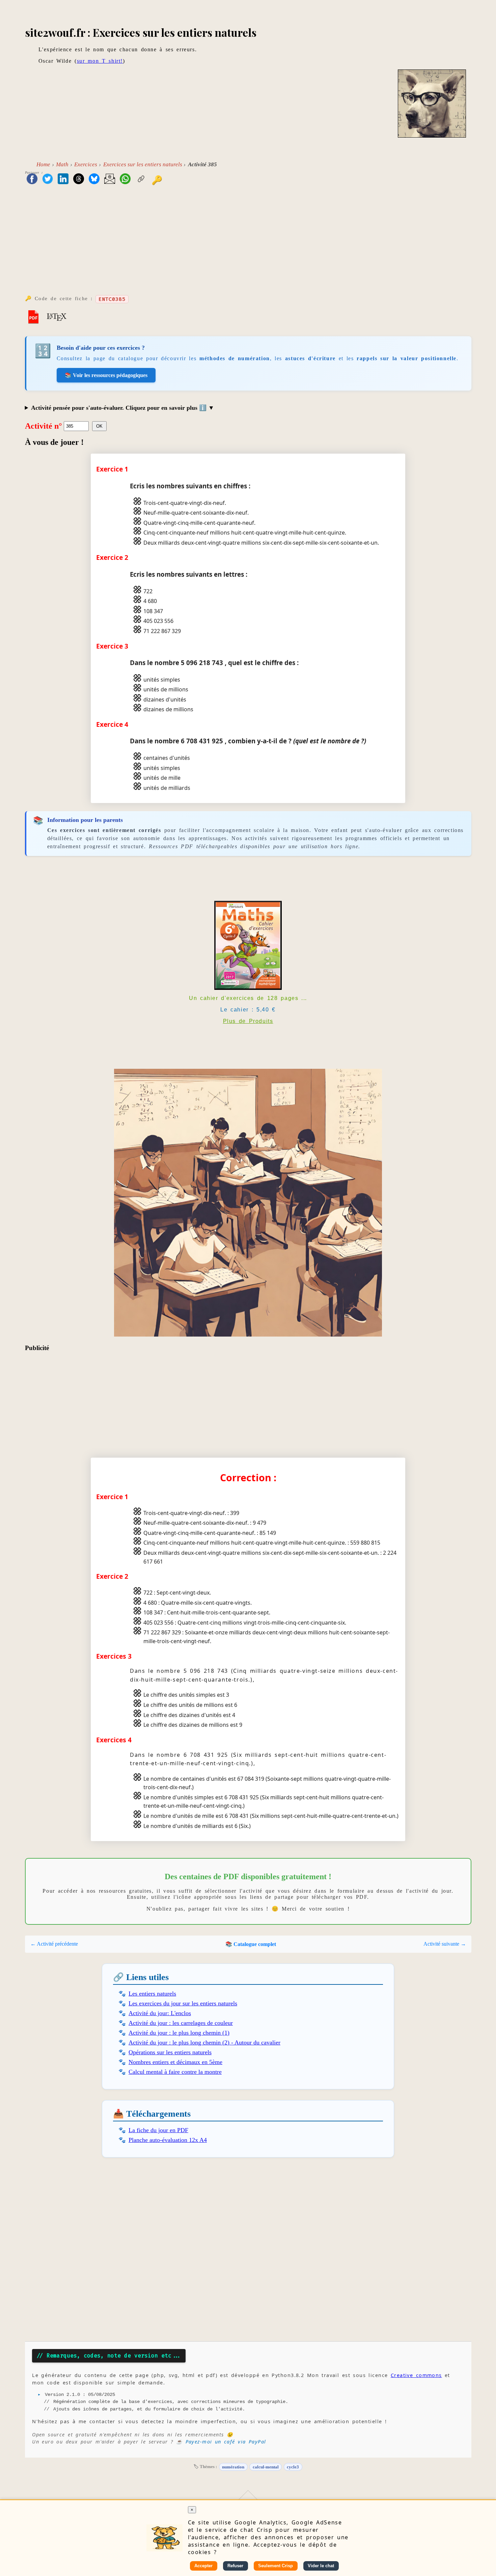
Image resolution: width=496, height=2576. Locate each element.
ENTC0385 (112, 299)
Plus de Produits (248, 1021)
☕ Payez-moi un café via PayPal (221, 2442)
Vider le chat (321, 2566)
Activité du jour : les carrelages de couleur (181, 2023)
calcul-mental (266, 2467)
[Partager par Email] (110, 179)
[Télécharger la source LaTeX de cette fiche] (57, 316)
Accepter (203, 2566)
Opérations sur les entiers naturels (170, 2052)
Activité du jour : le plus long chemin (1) (179, 2033)
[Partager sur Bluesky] (94, 179)
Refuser (235, 2566)
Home (43, 164)
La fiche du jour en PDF (158, 2130)
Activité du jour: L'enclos (160, 2013)
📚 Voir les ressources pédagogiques (106, 375)
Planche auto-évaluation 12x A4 (168, 2140)
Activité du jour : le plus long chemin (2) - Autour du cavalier (204, 2042)
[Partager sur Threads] (79, 179)
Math (62, 164)
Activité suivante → (445, 1944)
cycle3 (293, 2467)
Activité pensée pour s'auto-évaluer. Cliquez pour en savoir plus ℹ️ (120, 408)
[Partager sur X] (48, 179)
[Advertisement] (248, 242)
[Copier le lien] (141, 179)
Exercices (86, 164)
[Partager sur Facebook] (32, 179)
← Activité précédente (54, 1944)
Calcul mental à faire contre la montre (175, 2072)
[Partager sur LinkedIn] (63, 179)
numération (233, 2467)
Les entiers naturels (152, 1994)
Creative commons (416, 2375)
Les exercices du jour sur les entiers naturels (183, 2003)
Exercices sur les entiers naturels (143, 164)
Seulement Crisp (275, 2566)
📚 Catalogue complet (251, 1944)
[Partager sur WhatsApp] (125, 179)
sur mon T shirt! (100, 61)
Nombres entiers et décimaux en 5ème (175, 2062)
